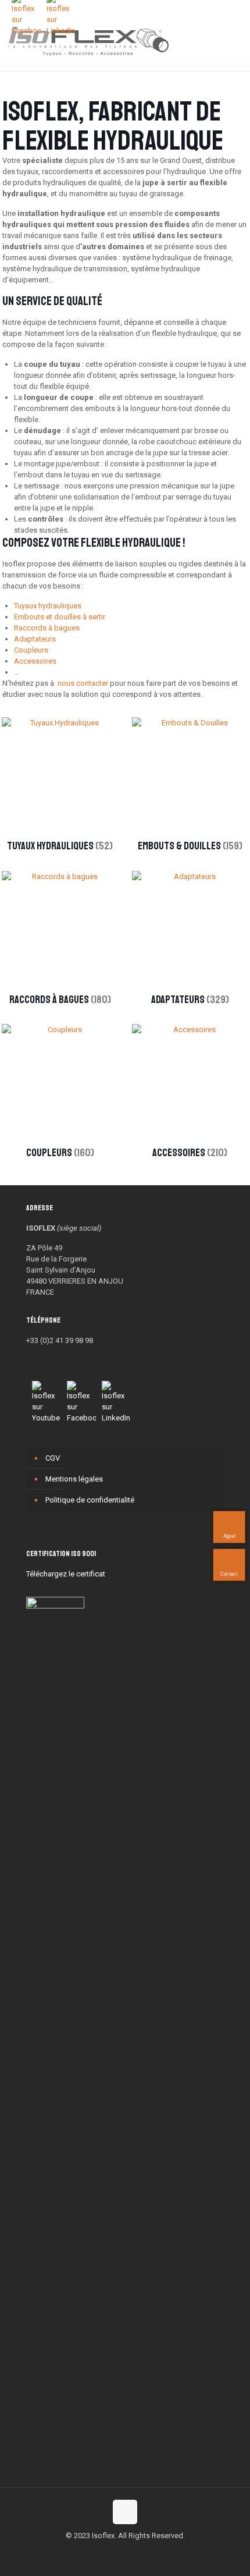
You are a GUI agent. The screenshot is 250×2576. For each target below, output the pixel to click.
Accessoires (35, 661)
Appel (229, 1536)
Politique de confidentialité (90, 1500)
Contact (229, 1574)
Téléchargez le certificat (66, 1574)
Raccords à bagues (47, 628)
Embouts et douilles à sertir (60, 617)
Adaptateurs (35, 639)
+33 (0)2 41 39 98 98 (60, 1340)
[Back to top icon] (125, 2512)
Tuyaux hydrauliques (48, 606)
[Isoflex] (89, 41)
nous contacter (83, 683)
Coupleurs (31, 650)
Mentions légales (74, 1479)
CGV (53, 1458)
